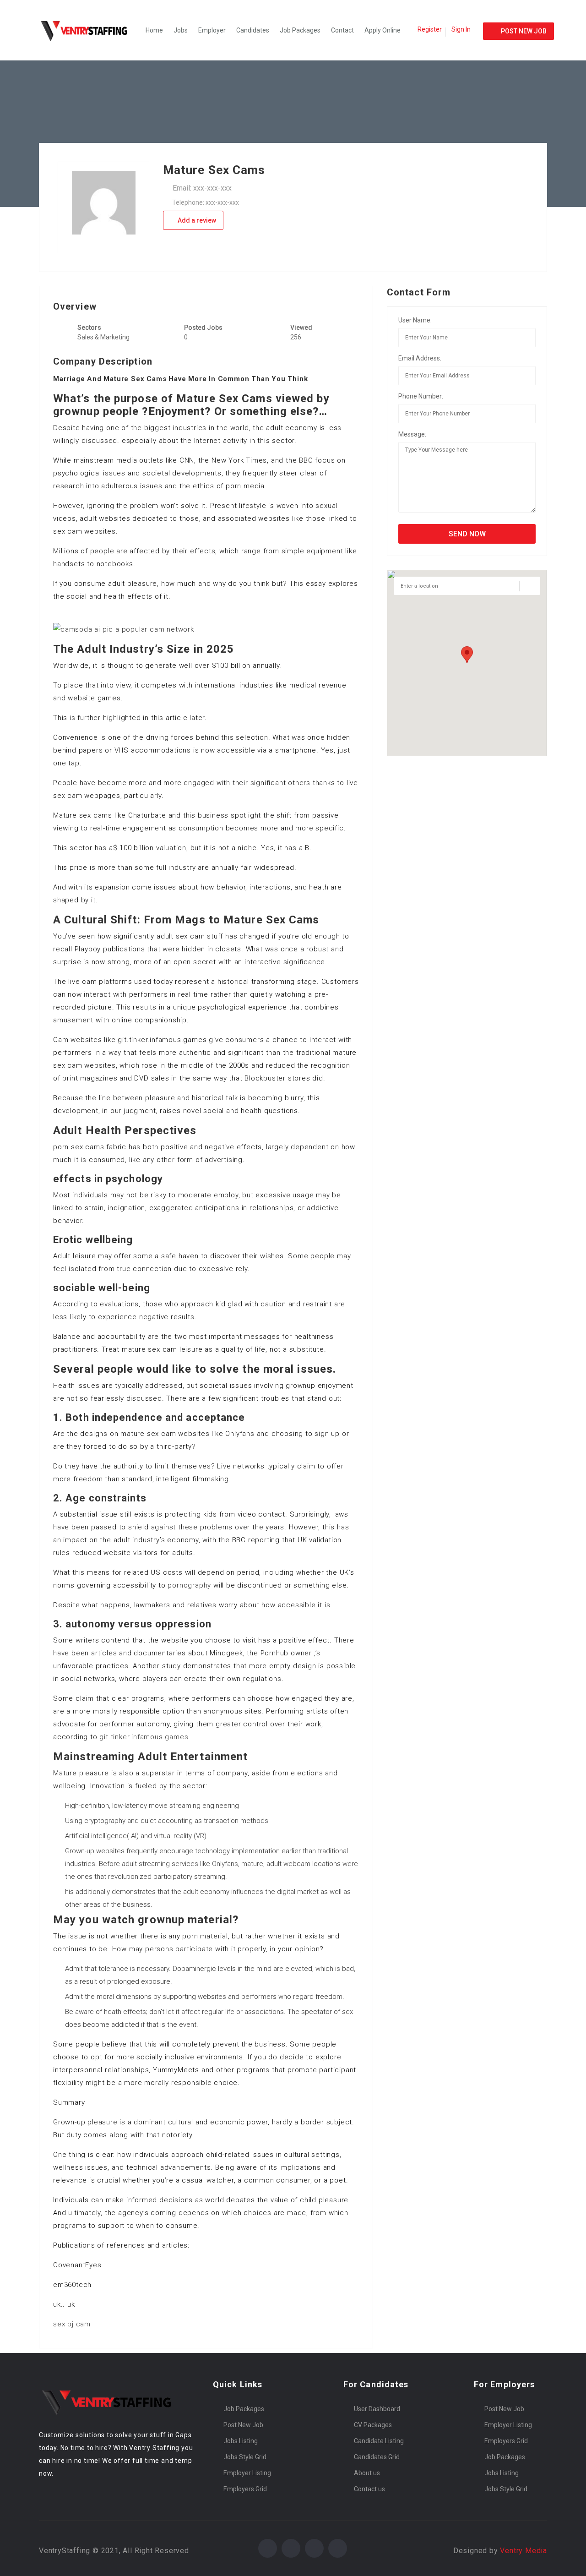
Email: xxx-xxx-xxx (202, 188)
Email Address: (420, 358)
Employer (212, 30)
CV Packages (373, 2425)
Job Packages (300, 30)
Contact (342, 30)
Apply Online (383, 30)
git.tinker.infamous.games (144, 1737)
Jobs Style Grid (245, 2457)
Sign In (461, 29)
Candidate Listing (379, 2441)
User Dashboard (377, 2409)
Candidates (253, 30)
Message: (412, 434)
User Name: (415, 320)
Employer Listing (247, 2473)
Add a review (196, 220)
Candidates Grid (377, 2457)
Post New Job (243, 2425)
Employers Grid (245, 2489)
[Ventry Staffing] (89, 30)
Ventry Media (524, 2551)
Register (430, 29)
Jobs (181, 30)
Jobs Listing (241, 2441)
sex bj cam (72, 2324)
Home (154, 30)
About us (367, 2473)
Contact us (369, 2489)
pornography (189, 1585)
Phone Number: (421, 396)
